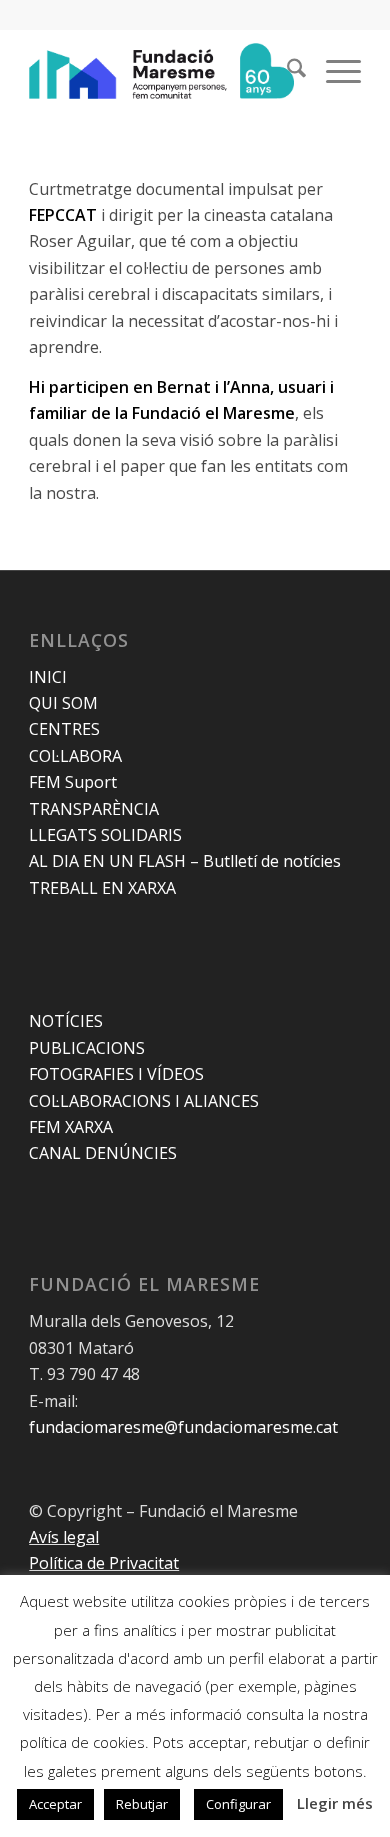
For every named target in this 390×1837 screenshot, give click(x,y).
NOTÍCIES (66, 1021)
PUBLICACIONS (87, 1048)
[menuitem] (286, 71)
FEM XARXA (71, 1127)
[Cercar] (286, 71)
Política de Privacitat (104, 1563)
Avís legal (64, 1537)
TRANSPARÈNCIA (94, 809)
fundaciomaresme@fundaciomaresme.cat (183, 1427)
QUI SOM (63, 703)
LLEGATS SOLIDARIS (105, 835)
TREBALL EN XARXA (102, 888)
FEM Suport (73, 782)
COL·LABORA (75, 756)
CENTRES (64, 729)
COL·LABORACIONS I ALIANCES (144, 1101)
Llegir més (335, 1803)
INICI (48, 677)
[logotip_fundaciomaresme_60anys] (161, 71)
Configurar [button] (238, 1804)
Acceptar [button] (55, 1804)
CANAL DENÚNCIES (103, 1153)
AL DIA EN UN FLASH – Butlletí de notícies (185, 861)
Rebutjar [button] (142, 1804)
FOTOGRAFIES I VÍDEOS (116, 1074)
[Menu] (333, 71)
